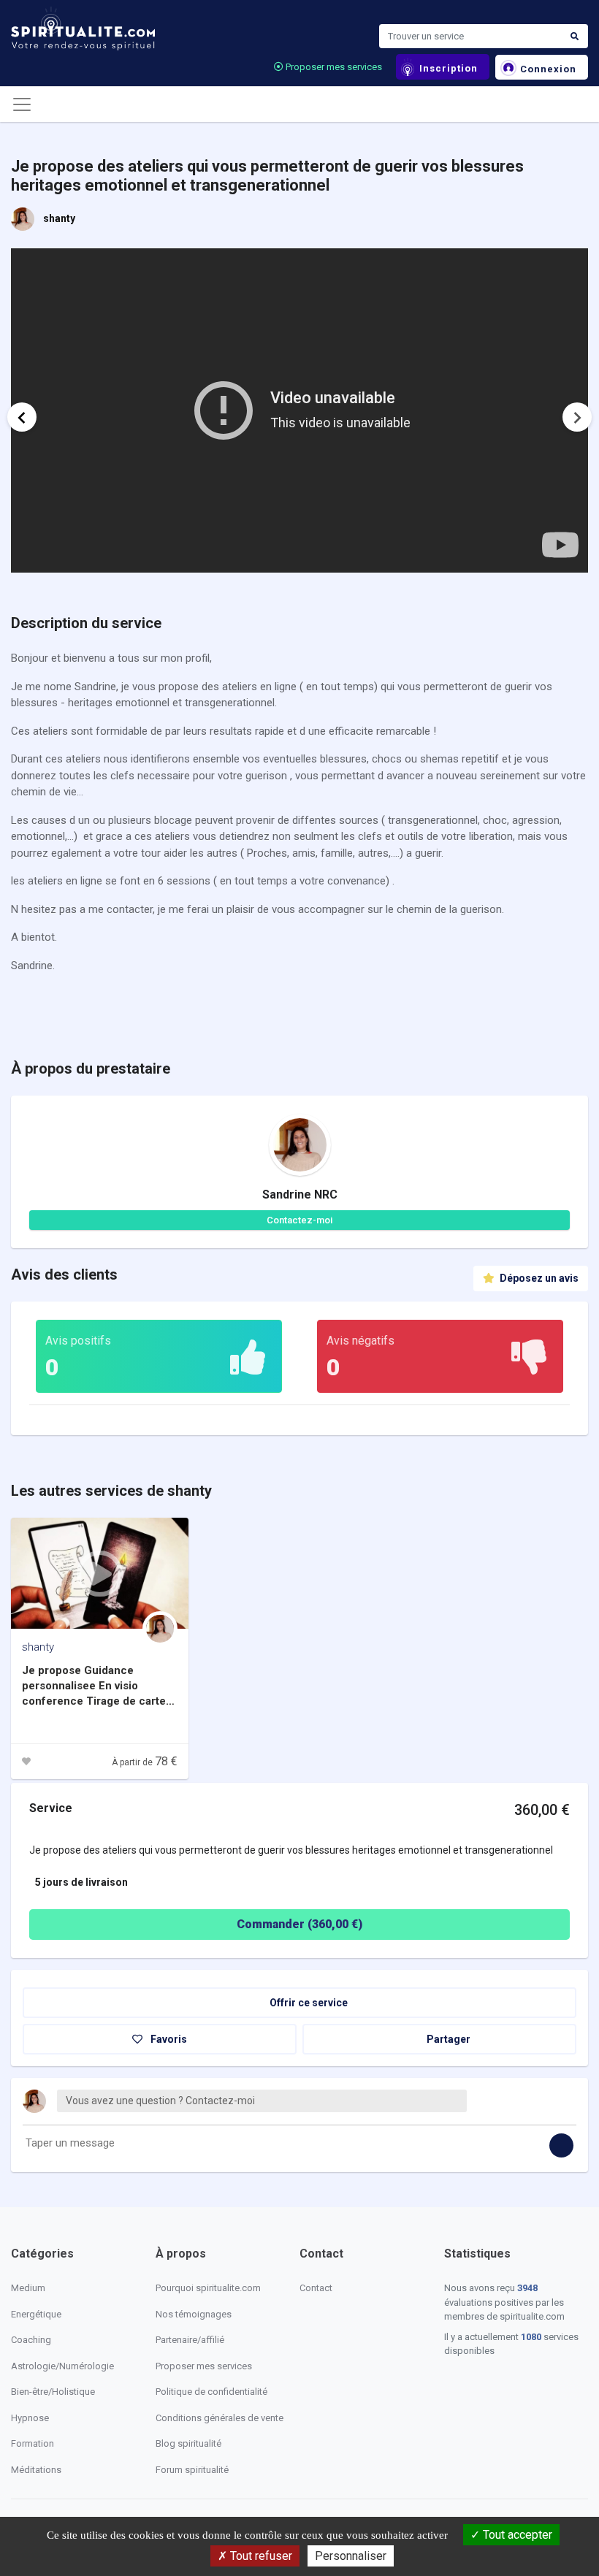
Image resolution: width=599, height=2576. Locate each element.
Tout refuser (260, 2556)
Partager (447, 2039)
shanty (59, 218)
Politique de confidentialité (211, 2392)
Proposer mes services (333, 67)
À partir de (145, 1762)
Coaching (31, 2340)
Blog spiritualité (188, 2443)
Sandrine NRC (300, 1195)
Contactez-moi (299, 1220)
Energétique (36, 2314)
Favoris (168, 2039)
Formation (33, 2443)
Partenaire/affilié (190, 2340)
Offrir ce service (308, 2003)
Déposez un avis (538, 1278)
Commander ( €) (299, 1924)
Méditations (36, 2470)
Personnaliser (351, 2556)
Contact (316, 2288)
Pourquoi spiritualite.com (208, 2288)
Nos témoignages (194, 2314)
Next (577, 417)
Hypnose (30, 2418)
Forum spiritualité (192, 2470)
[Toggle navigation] (22, 104)
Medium (28, 2288)
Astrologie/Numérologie (62, 2366)
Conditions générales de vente (220, 2418)
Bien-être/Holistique (53, 2392)
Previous (22, 417)
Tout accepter (516, 2535)
